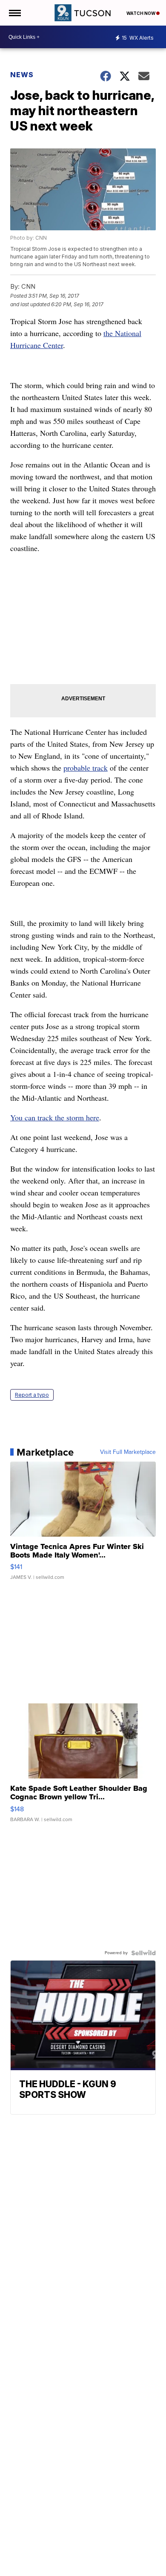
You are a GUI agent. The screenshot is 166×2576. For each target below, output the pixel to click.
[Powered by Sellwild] (143, 1953)
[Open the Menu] (14, 13)
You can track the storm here (55, 1117)
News (22, 75)
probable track (86, 768)
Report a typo (32, 1395)
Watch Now (141, 13)
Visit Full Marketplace (128, 1452)
